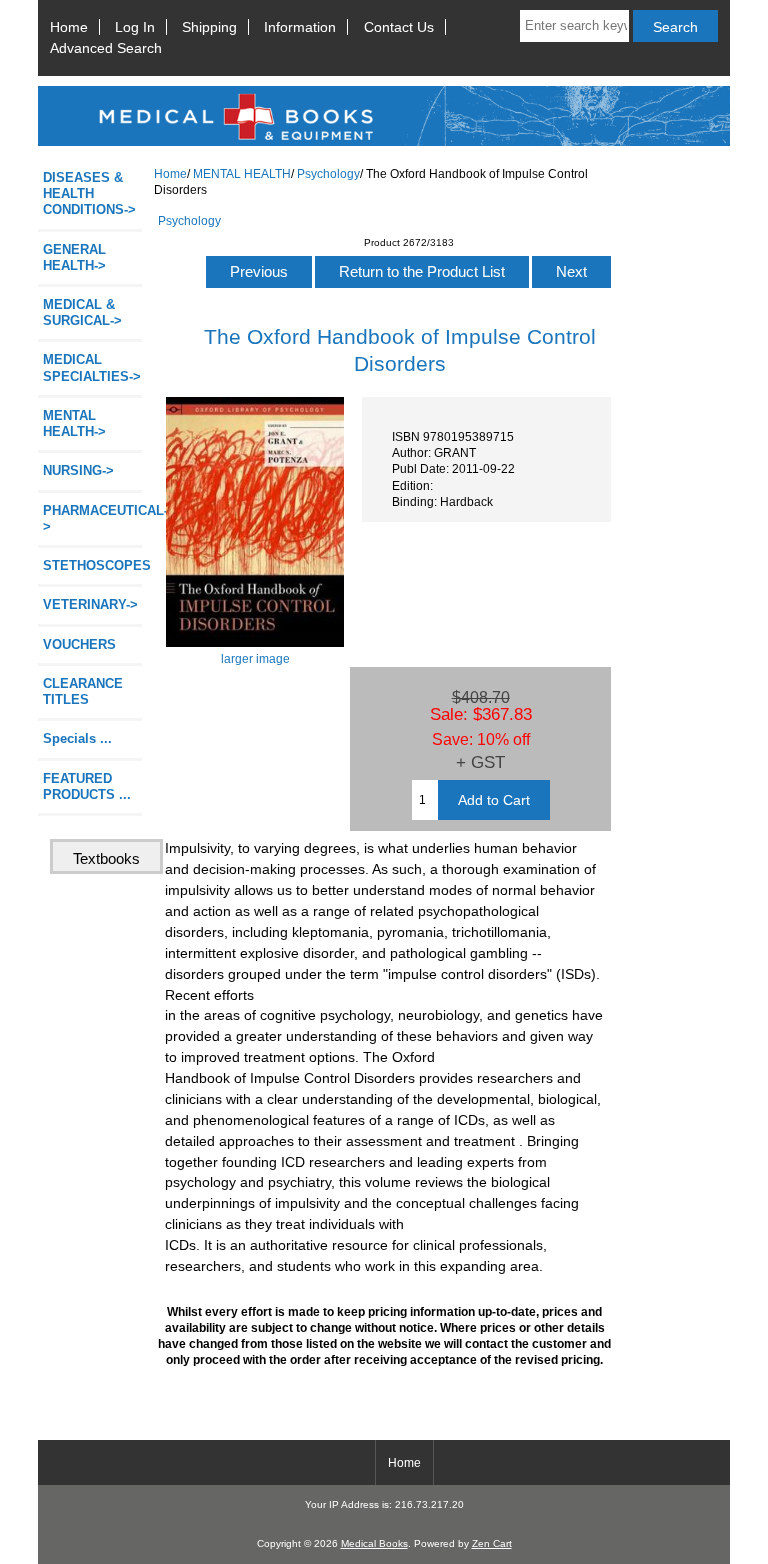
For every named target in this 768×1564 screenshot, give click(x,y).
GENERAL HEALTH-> (74, 257)
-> (74, 423)
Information (300, 27)
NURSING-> (78, 470)
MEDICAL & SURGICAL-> (82, 312)
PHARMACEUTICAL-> (92, 518)
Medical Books (374, 1543)
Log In (135, 27)
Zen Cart (492, 1543)
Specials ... (77, 738)
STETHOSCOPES (92, 565)
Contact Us (399, 27)
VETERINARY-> (90, 604)
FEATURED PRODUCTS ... (87, 786)
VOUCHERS (79, 644)
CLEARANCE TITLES (83, 691)
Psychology (328, 173)
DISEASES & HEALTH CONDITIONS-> (89, 193)
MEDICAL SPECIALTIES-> (92, 367)
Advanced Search (106, 48)
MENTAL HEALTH (242, 173)
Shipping (209, 27)
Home (69, 27)
